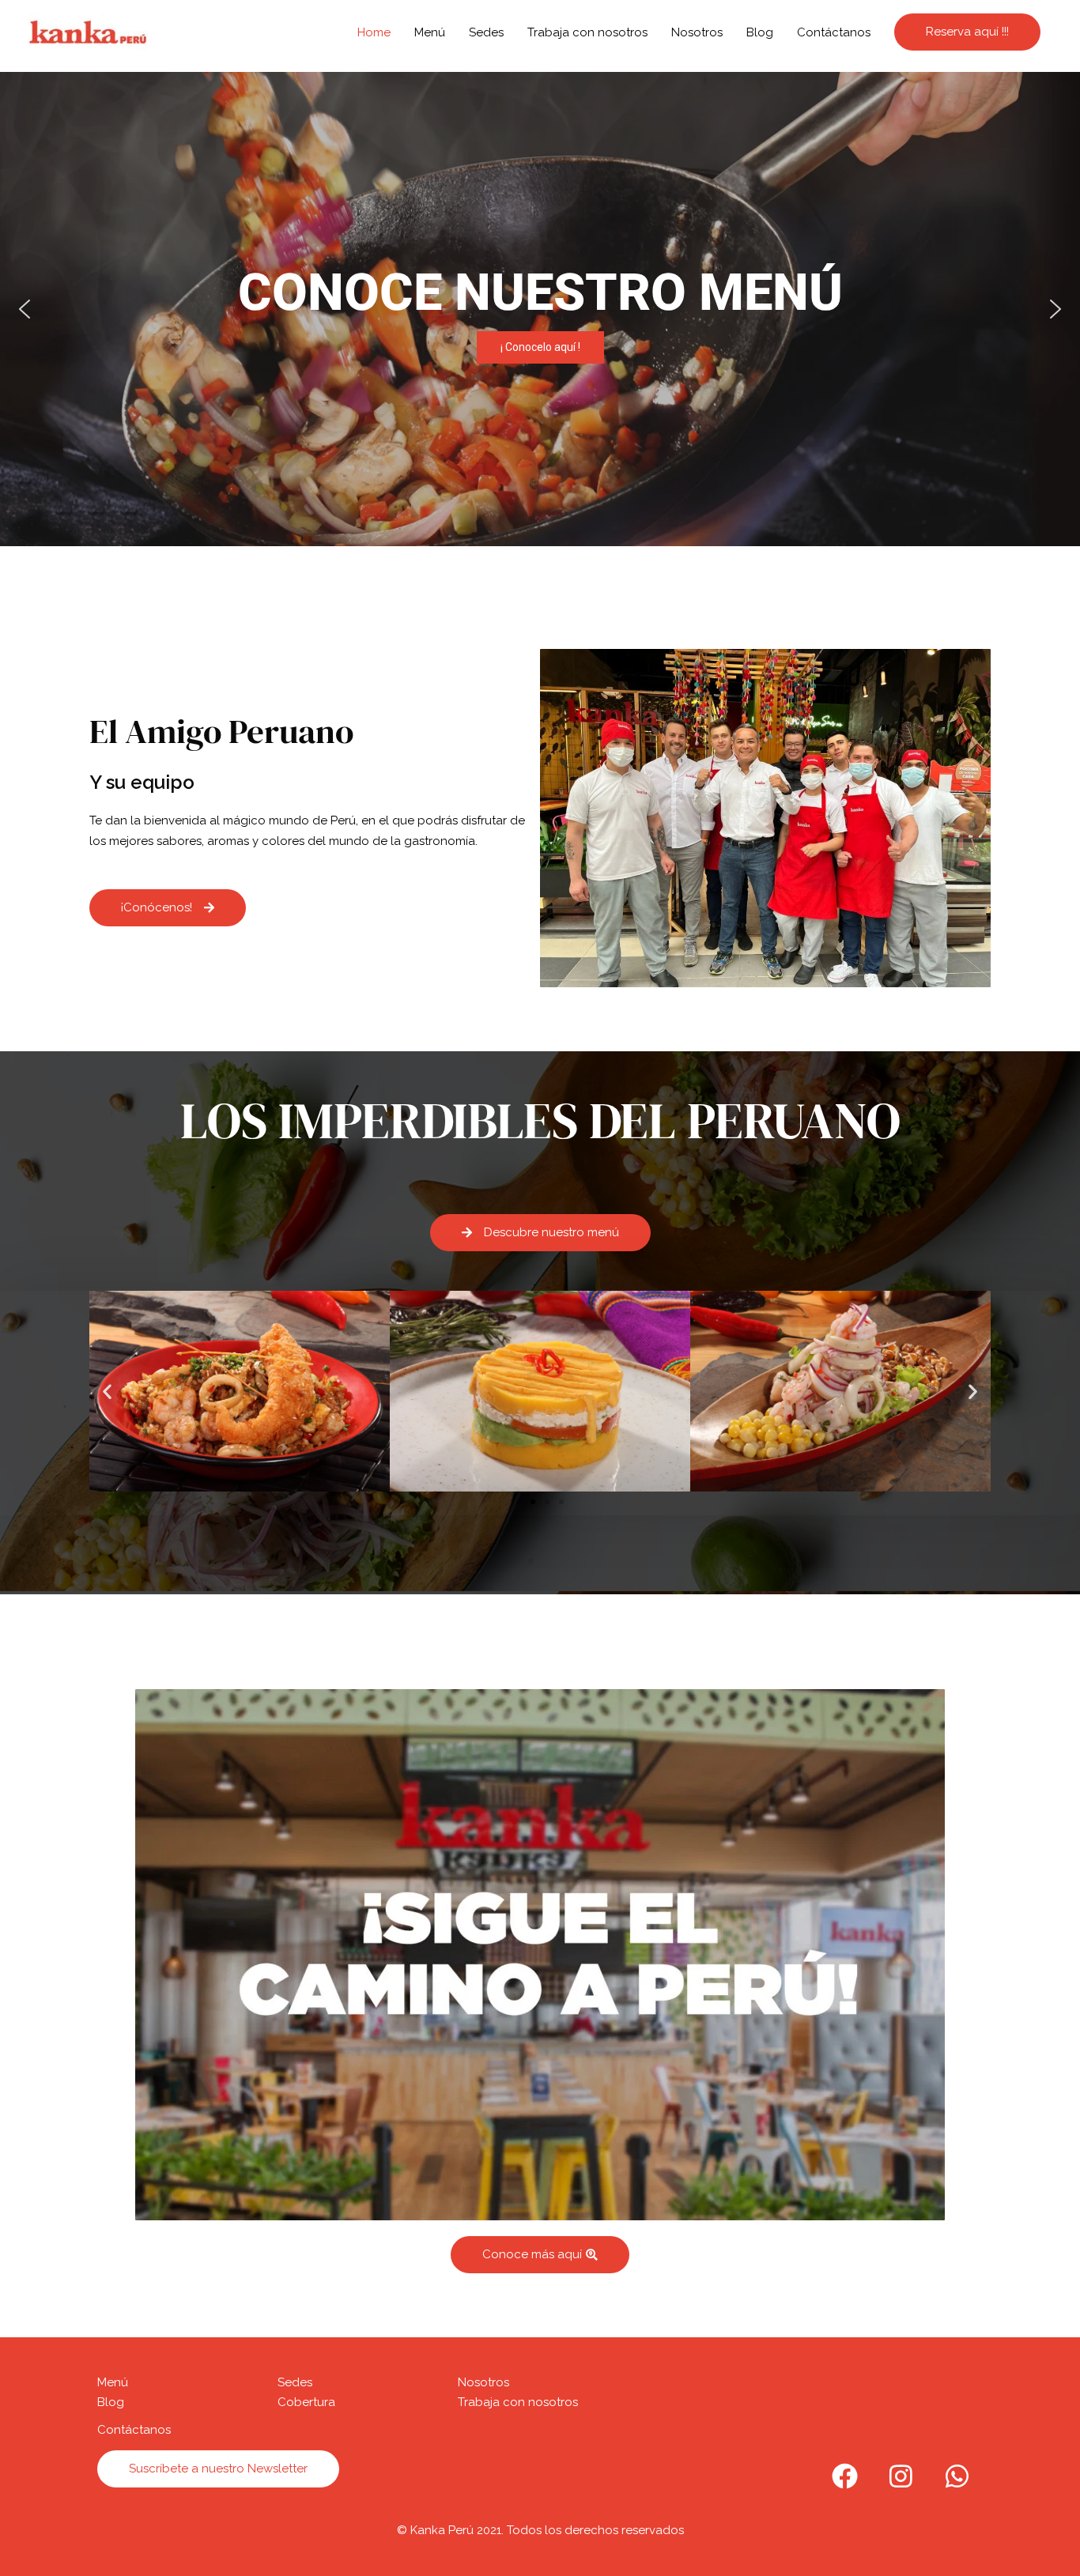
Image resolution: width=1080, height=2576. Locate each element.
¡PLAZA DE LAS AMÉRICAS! (540, 308)
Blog (760, 32)
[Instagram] (901, 2476)
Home (374, 32)
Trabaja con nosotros (587, 32)
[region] (540, 309)
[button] (540, 309)
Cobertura (306, 2402)
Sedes (486, 32)
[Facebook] (844, 2476)
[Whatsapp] (957, 2476)
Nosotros (697, 32)
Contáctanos (834, 32)
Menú (430, 32)
